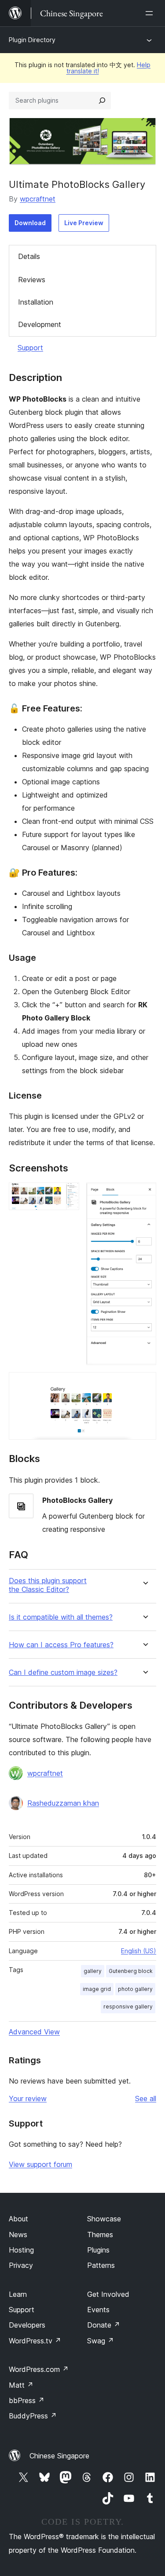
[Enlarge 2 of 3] (144, 1194)
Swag (101, 2341)
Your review (28, 2098)
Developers (27, 2325)
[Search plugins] (102, 101)
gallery (93, 1971)
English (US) (139, 1951)
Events (98, 2310)
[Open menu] (151, 13)
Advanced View (34, 2032)
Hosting (21, 2250)
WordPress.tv (35, 2341)
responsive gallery (128, 2007)
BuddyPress (33, 2416)
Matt (21, 2385)
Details (29, 256)
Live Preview (84, 223)
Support (30, 348)
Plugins (98, 2250)
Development (40, 324)
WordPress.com (39, 2369)
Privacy (21, 2265)
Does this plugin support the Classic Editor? (48, 1585)
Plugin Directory (32, 40)
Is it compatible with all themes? (61, 1617)
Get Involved (108, 2294)
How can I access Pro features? (61, 1645)
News (18, 2235)
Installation (36, 302)
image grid (97, 1989)
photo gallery (135, 1989)
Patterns (101, 2265)
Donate (104, 2325)
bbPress (27, 2400)
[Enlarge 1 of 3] (67, 1194)
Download (30, 223)
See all (146, 2098)
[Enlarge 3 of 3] (144, 1384)
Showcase (104, 2219)
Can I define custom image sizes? (63, 1672)
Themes (100, 2235)
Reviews (32, 280)
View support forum (40, 2164)
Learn (18, 2294)
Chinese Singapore (59, 2456)
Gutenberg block (131, 1971)
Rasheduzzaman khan (63, 1803)
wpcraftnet (38, 199)
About (18, 2219)
